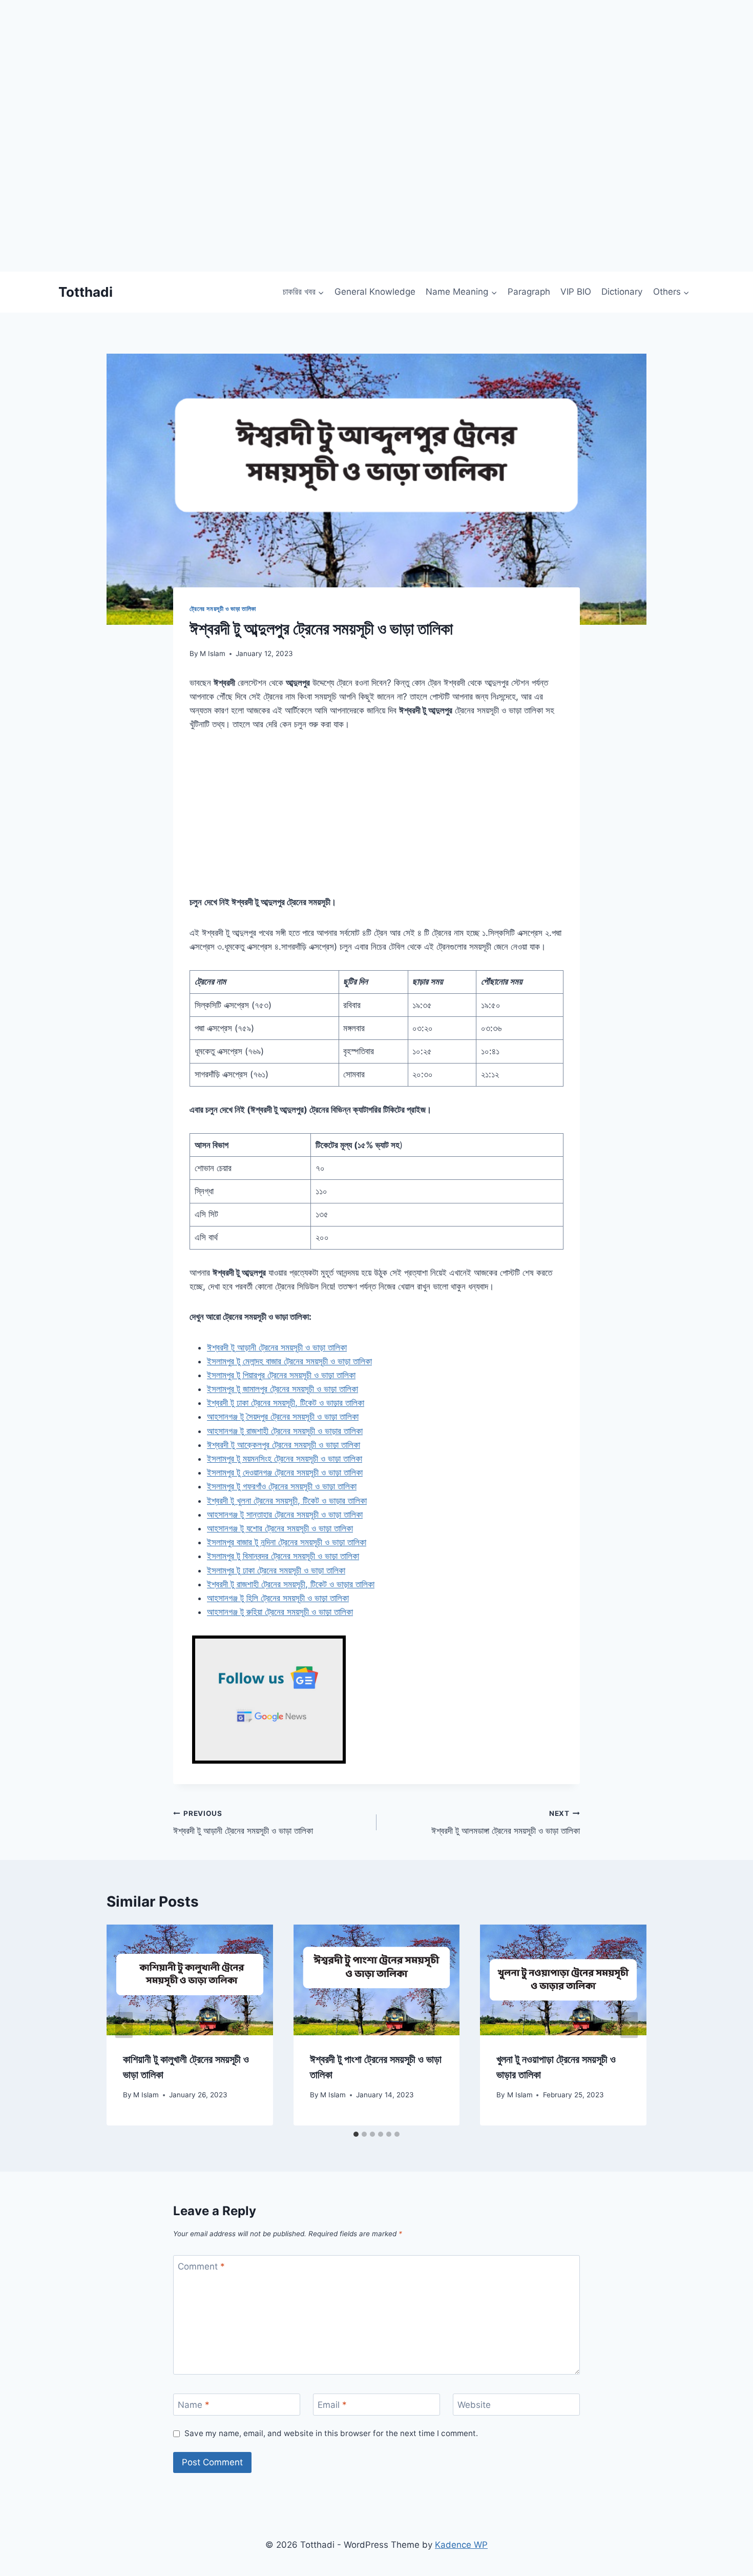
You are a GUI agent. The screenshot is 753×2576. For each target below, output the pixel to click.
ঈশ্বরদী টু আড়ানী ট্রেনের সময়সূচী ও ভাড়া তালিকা (277, 1347)
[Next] (629, 2025)
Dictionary (622, 292)
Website (474, 2405)
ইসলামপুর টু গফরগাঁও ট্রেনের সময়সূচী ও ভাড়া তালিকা (282, 1486)
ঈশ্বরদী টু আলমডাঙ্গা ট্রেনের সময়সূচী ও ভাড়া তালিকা (506, 1823)
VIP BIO (576, 292)
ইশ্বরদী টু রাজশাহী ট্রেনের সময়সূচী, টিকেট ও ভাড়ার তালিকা (291, 1584)
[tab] (356, 2134)
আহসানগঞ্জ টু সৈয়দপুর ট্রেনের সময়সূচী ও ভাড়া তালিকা (283, 1417)
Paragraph (529, 292)
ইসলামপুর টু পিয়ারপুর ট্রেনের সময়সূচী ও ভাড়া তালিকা (281, 1375)
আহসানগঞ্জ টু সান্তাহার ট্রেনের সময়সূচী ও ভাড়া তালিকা (285, 1515)
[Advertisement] (307, 200)
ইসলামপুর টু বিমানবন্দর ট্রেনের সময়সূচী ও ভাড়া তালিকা (283, 1556)
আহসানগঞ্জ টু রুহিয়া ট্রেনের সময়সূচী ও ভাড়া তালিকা (280, 1612)
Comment (201, 2266)
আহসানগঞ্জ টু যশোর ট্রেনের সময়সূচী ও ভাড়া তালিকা (280, 1528)
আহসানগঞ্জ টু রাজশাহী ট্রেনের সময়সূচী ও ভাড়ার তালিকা (285, 1431)
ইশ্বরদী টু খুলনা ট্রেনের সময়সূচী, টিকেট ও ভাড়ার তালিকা (287, 1501)
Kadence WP (461, 2545)
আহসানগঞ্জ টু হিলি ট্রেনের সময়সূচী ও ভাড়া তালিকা (278, 1598)
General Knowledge (375, 292)
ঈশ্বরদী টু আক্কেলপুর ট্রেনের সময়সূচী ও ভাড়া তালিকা (284, 1445)
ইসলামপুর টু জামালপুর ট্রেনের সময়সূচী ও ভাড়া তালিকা (283, 1389)
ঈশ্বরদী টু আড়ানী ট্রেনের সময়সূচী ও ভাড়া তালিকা (243, 1823)
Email (332, 2405)
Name (194, 2405)
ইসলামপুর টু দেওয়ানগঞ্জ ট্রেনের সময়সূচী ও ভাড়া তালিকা (285, 1473)
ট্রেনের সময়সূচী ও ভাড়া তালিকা (223, 609)
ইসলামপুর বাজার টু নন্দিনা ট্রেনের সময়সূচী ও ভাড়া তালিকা (287, 1542)
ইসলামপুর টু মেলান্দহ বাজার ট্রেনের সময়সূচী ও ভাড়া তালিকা (289, 1361)
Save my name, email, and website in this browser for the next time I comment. (331, 2433)
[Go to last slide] (124, 2025)
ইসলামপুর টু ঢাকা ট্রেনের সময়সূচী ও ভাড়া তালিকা (276, 1570)
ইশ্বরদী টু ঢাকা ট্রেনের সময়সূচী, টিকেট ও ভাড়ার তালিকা (286, 1403)
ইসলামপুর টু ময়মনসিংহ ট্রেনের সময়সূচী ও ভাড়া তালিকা (285, 1459)
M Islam (213, 653)
